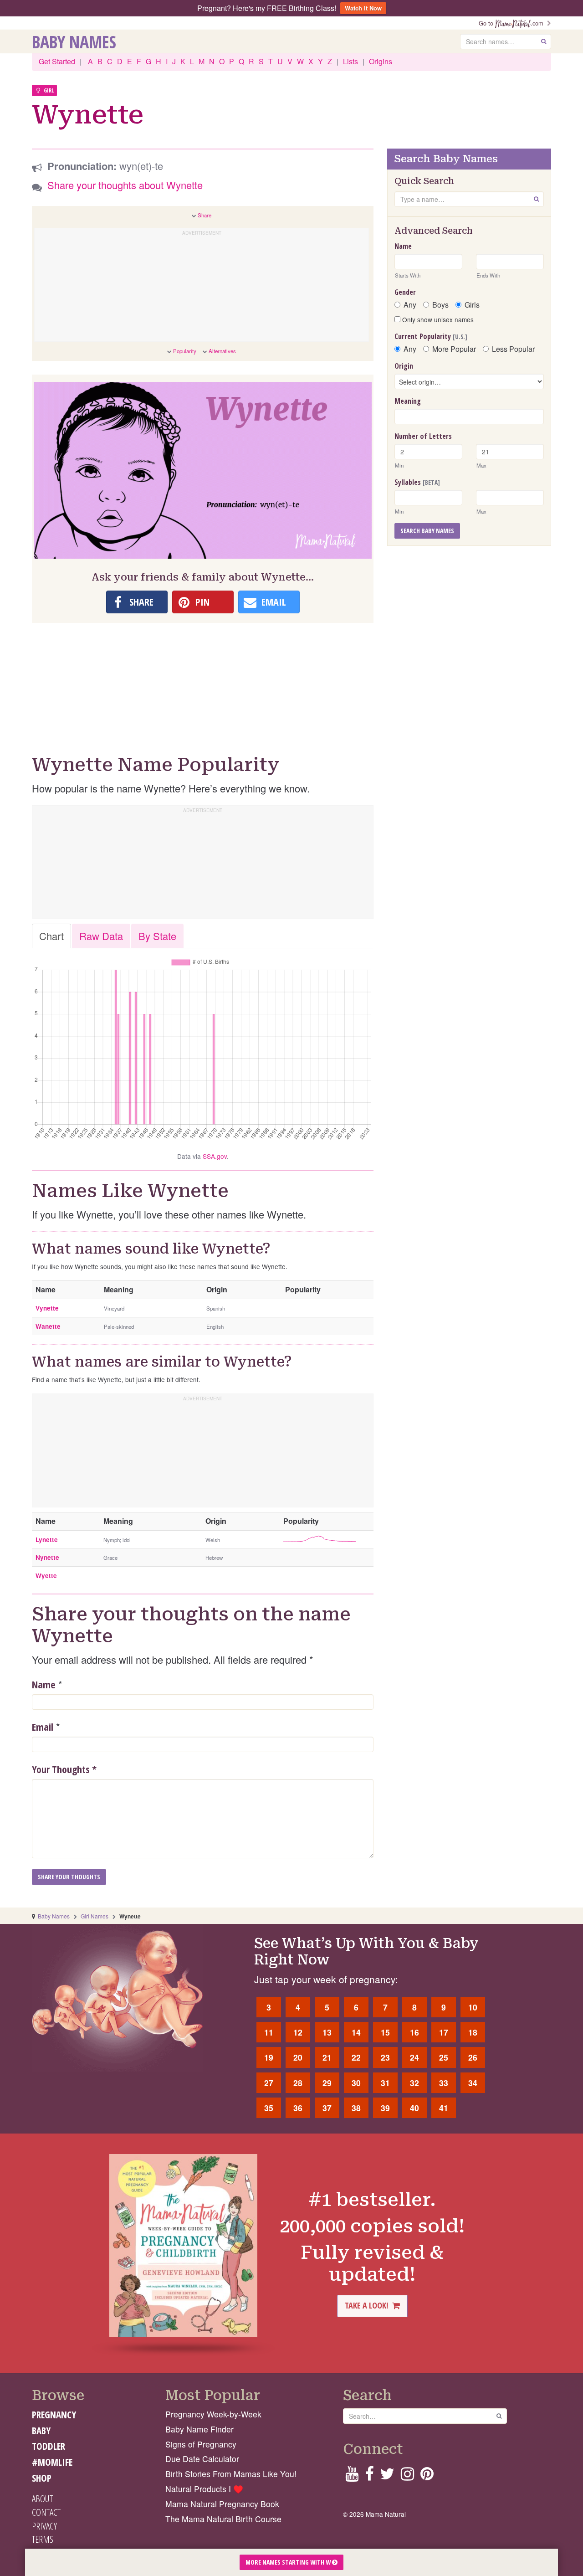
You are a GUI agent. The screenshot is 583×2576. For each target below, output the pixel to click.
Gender (405, 292)
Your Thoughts (64, 1769)
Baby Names (74, 41)
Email (43, 1727)
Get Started (57, 61)
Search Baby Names (427, 531)
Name (44, 1684)
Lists (350, 61)
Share (205, 215)
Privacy (44, 2526)
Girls (472, 305)
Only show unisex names (437, 319)
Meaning (408, 401)
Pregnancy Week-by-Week (213, 2414)
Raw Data (101, 936)
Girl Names (95, 1916)
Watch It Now (363, 8)
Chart (51, 936)
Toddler (49, 2446)
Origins (381, 61)
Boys (440, 305)
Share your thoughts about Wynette (125, 185)
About (42, 2499)
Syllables (417, 482)
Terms (43, 2539)
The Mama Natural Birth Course (223, 2519)
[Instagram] (407, 2476)
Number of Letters (423, 436)
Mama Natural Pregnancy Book (222, 2504)
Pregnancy (54, 2415)
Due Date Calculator (202, 2459)
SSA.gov (215, 1156)
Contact (46, 2512)
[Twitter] (387, 2476)
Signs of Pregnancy (201, 2444)
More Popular (454, 349)
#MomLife (52, 2462)
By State (157, 936)
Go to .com (513, 23)
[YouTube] (352, 2476)
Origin (404, 366)
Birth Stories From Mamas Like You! (231, 2474)
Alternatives (222, 351)
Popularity (185, 351)
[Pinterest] (427, 2476)
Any (410, 305)
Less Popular (513, 349)
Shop (42, 2478)
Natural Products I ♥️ (204, 2489)
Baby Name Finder (199, 2429)
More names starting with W (289, 2562)
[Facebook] (369, 2476)
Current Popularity (431, 336)
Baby (41, 2431)
